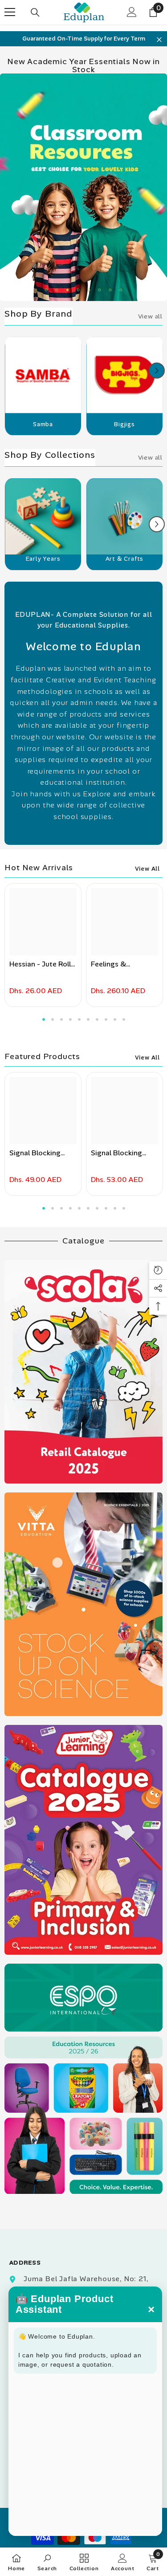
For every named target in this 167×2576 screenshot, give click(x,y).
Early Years (43, 559)
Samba (43, 424)
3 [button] (68, 290)
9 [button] (115, 1019)
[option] (83, 39)
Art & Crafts (125, 559)
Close (159, 40)
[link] (47, 2562)
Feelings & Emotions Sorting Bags (120, 964)
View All (147, 869)
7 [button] (110, 290)
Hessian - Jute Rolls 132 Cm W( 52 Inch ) (42, 964)
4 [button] (78, 290)
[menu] (10, 12)
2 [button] (57, 290)
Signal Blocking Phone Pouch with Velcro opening (121, 1153)
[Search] (35, 12)
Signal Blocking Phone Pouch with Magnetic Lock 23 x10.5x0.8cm (40, 1153)
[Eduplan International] (43, 379)
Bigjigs (124, 424)
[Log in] (132, 12)
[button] (157, 371)
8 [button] (121, 290)
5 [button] (89, 290)
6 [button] (100, 290)
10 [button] (124, 1019)
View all (150, 316)
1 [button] (46, 290)
